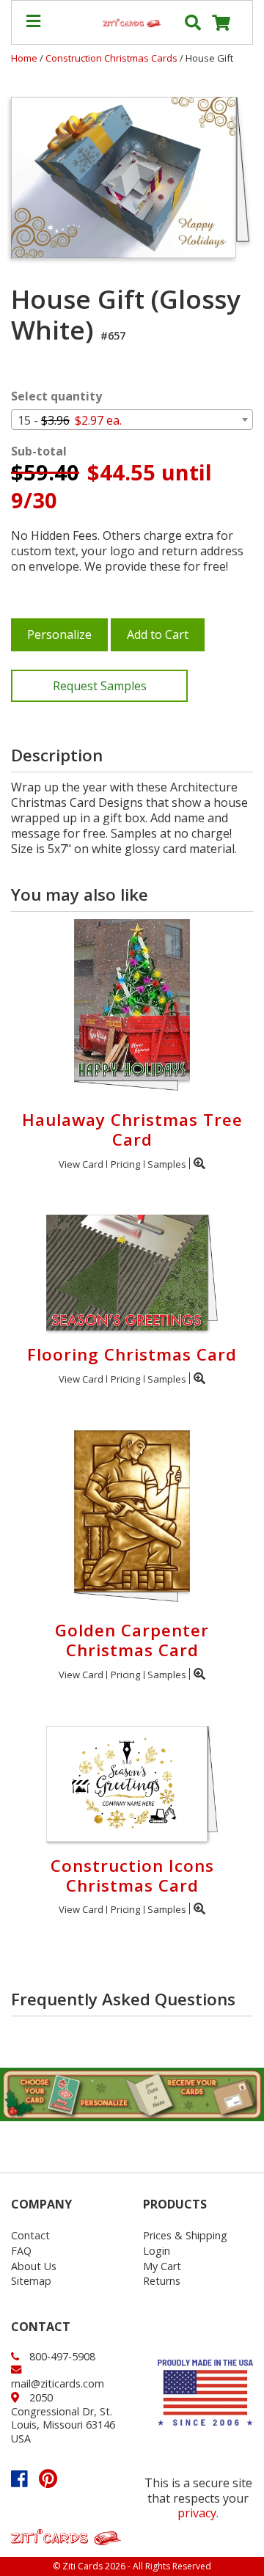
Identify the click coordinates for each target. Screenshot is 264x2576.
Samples (167, 1164)
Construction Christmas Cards (113, 58)
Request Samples (100, 686)
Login (157, 2251)
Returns (162, 2281)
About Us (34, 2266)
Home (24, 58)
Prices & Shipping (185, 2235)
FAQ (21, 2251)
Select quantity (56, 396)
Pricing (125, 1164)
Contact (30, 2235)
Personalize (59, 634)
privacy (197, 2513)
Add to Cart (158, 634)
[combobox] (132, 420)
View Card (81, 1164)
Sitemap (31, 2281)
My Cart (162, 2266)
